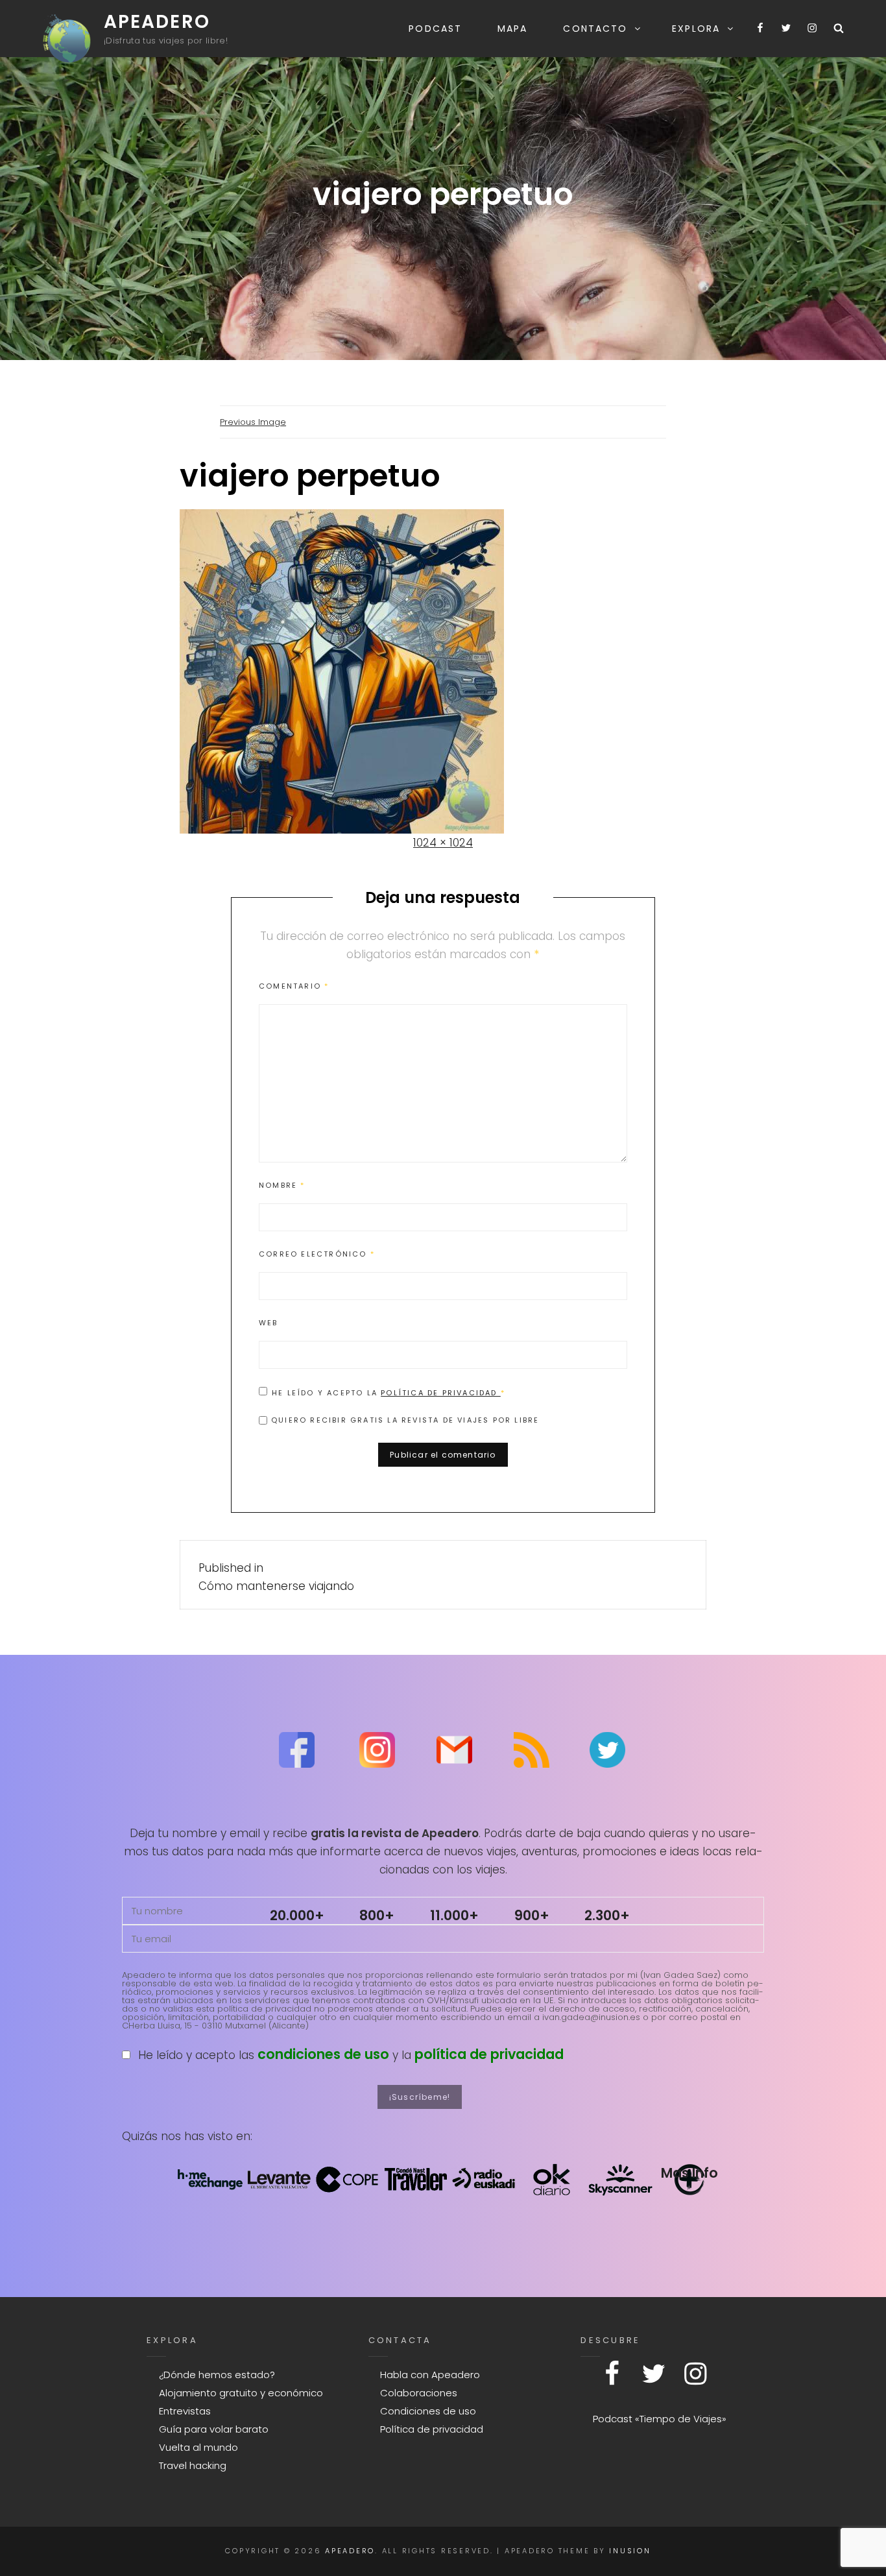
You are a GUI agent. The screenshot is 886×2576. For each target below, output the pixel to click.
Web (269, 1323)
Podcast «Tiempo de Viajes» (660, 2419)
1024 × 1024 (443, 843)
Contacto (595, 29)
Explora (696, 29)
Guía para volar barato (214, 2429)
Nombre (282, 1185)
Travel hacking (193, 2465)
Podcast (435, 29)
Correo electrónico (317, 1254)
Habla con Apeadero (430, 2375)
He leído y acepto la (389, 1392)
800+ (377, 1915)
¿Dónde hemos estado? (217, 2375)
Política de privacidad (441, 1393)
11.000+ (454, 1915)
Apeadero (157, 22)
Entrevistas (185, 2411)
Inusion (630, 2551)
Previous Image (253, 422)
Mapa (512, 29)
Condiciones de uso (428, 2411)
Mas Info (689, 2173)
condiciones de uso (323, 2054)
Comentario (294, 986)
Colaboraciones (419, 2393)
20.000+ (297, 1915)
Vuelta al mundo (198, 2447)
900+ (532, 1915)
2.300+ (607, 1915)
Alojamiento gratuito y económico (241, 2393)
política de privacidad (489, 2054)
